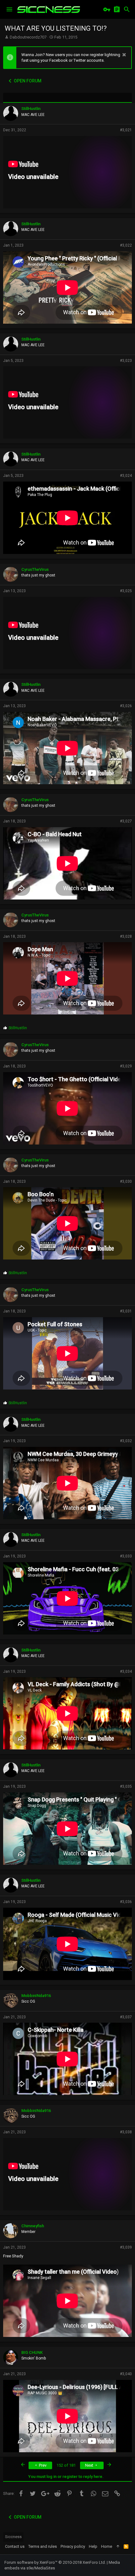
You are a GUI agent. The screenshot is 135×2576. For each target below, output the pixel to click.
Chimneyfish (33, 2226)
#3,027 (126, 821)
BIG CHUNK (32, 2352)
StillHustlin (31, 109)
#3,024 (126, 476)
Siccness (13, 2537)
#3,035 (126, 1786)
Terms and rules (43, 2546)
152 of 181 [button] (66, 2465)
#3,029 (126, 1066)
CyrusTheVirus (35, 569)
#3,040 (126, 2374)
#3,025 (126, 591)
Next (90, 2465)
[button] (9, 9)
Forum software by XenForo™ (55, 2562)
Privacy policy (73, 2546)
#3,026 (126, 706)
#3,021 (126, 130)
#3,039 (126, 2247)
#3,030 (126, 1181)
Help (93, 2546)
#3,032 (126, 1441)
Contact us (15, 2546)
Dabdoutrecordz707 (28, 37)
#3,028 (126, 936)
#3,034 (126, 1671)
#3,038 (126, 2132)
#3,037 (126, 2017)
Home (107, 2546)
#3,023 (126, 361)
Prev (42, 2465)
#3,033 (126, 1556)
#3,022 (126, 245)
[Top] (118, 2547)
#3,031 (126, 1311)
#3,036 (126, 1902)
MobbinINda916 (36, 1996)
